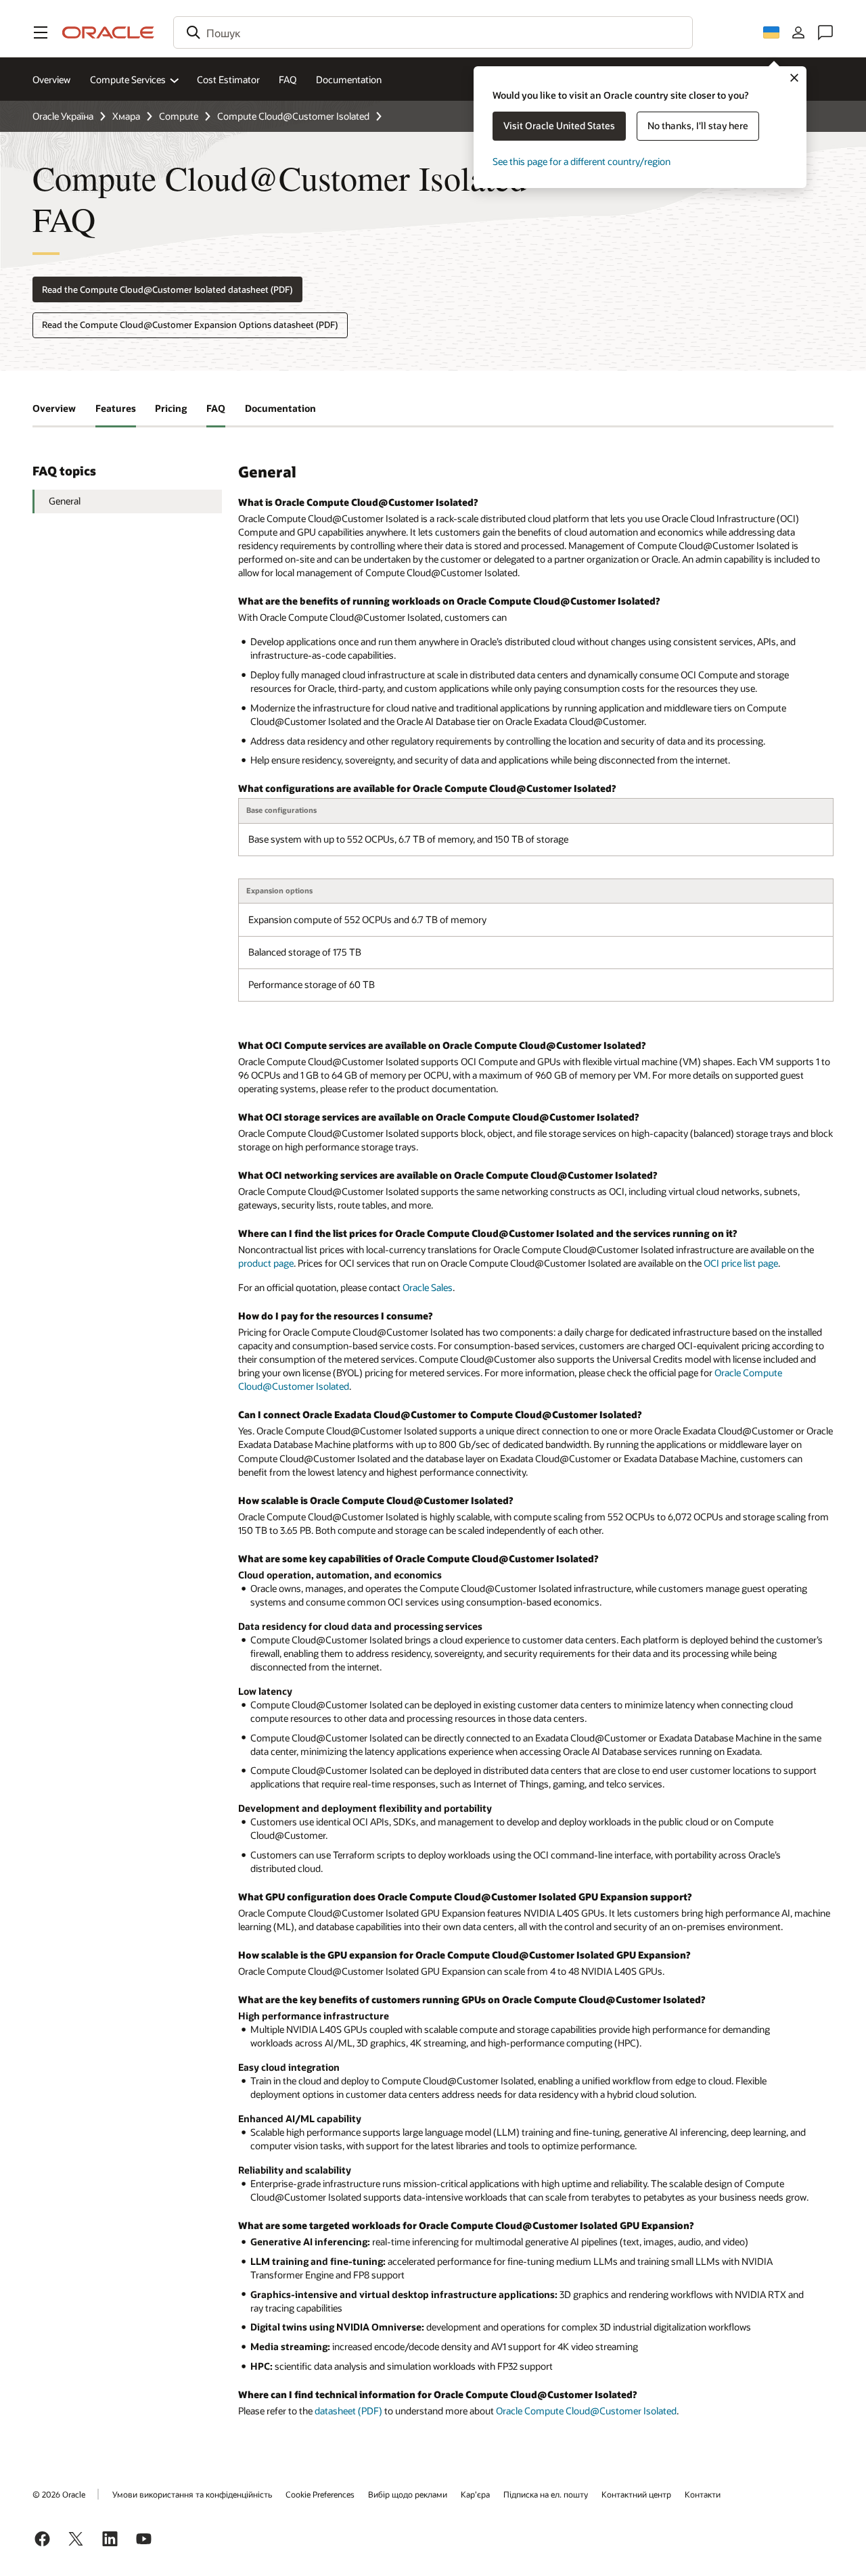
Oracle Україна (63, 116)
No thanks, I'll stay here (698, 125)
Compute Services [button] (128, 79)
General (65, 501)
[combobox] (433, 32)
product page (266, 1263)
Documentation (349, 79)
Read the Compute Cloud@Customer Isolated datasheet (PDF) (167, 289)
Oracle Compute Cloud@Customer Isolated (586, 2411)
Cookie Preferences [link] (320, 2494)
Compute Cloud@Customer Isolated (293, 116)
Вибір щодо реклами (408, 2494)
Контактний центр (636, 2494)
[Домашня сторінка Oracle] (108, 32)
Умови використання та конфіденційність (192, 2494)
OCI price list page (741, 1263)
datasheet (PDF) (348, 2411)
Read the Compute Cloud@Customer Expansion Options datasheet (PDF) (190, 325)
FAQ (288, 79)
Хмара (126, 116)
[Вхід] (798, 32)
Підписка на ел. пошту (546, 2494)
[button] (41, 32)
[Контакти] (825, 32)
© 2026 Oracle (59, 2494)
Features (116, 408)
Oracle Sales (428, 1287)
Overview (51, 79)
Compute (179, 116)
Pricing (171, 408)
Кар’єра (475, 2494)
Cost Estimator (228, 79)
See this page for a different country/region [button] (582, 161)
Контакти (703, 2494)
